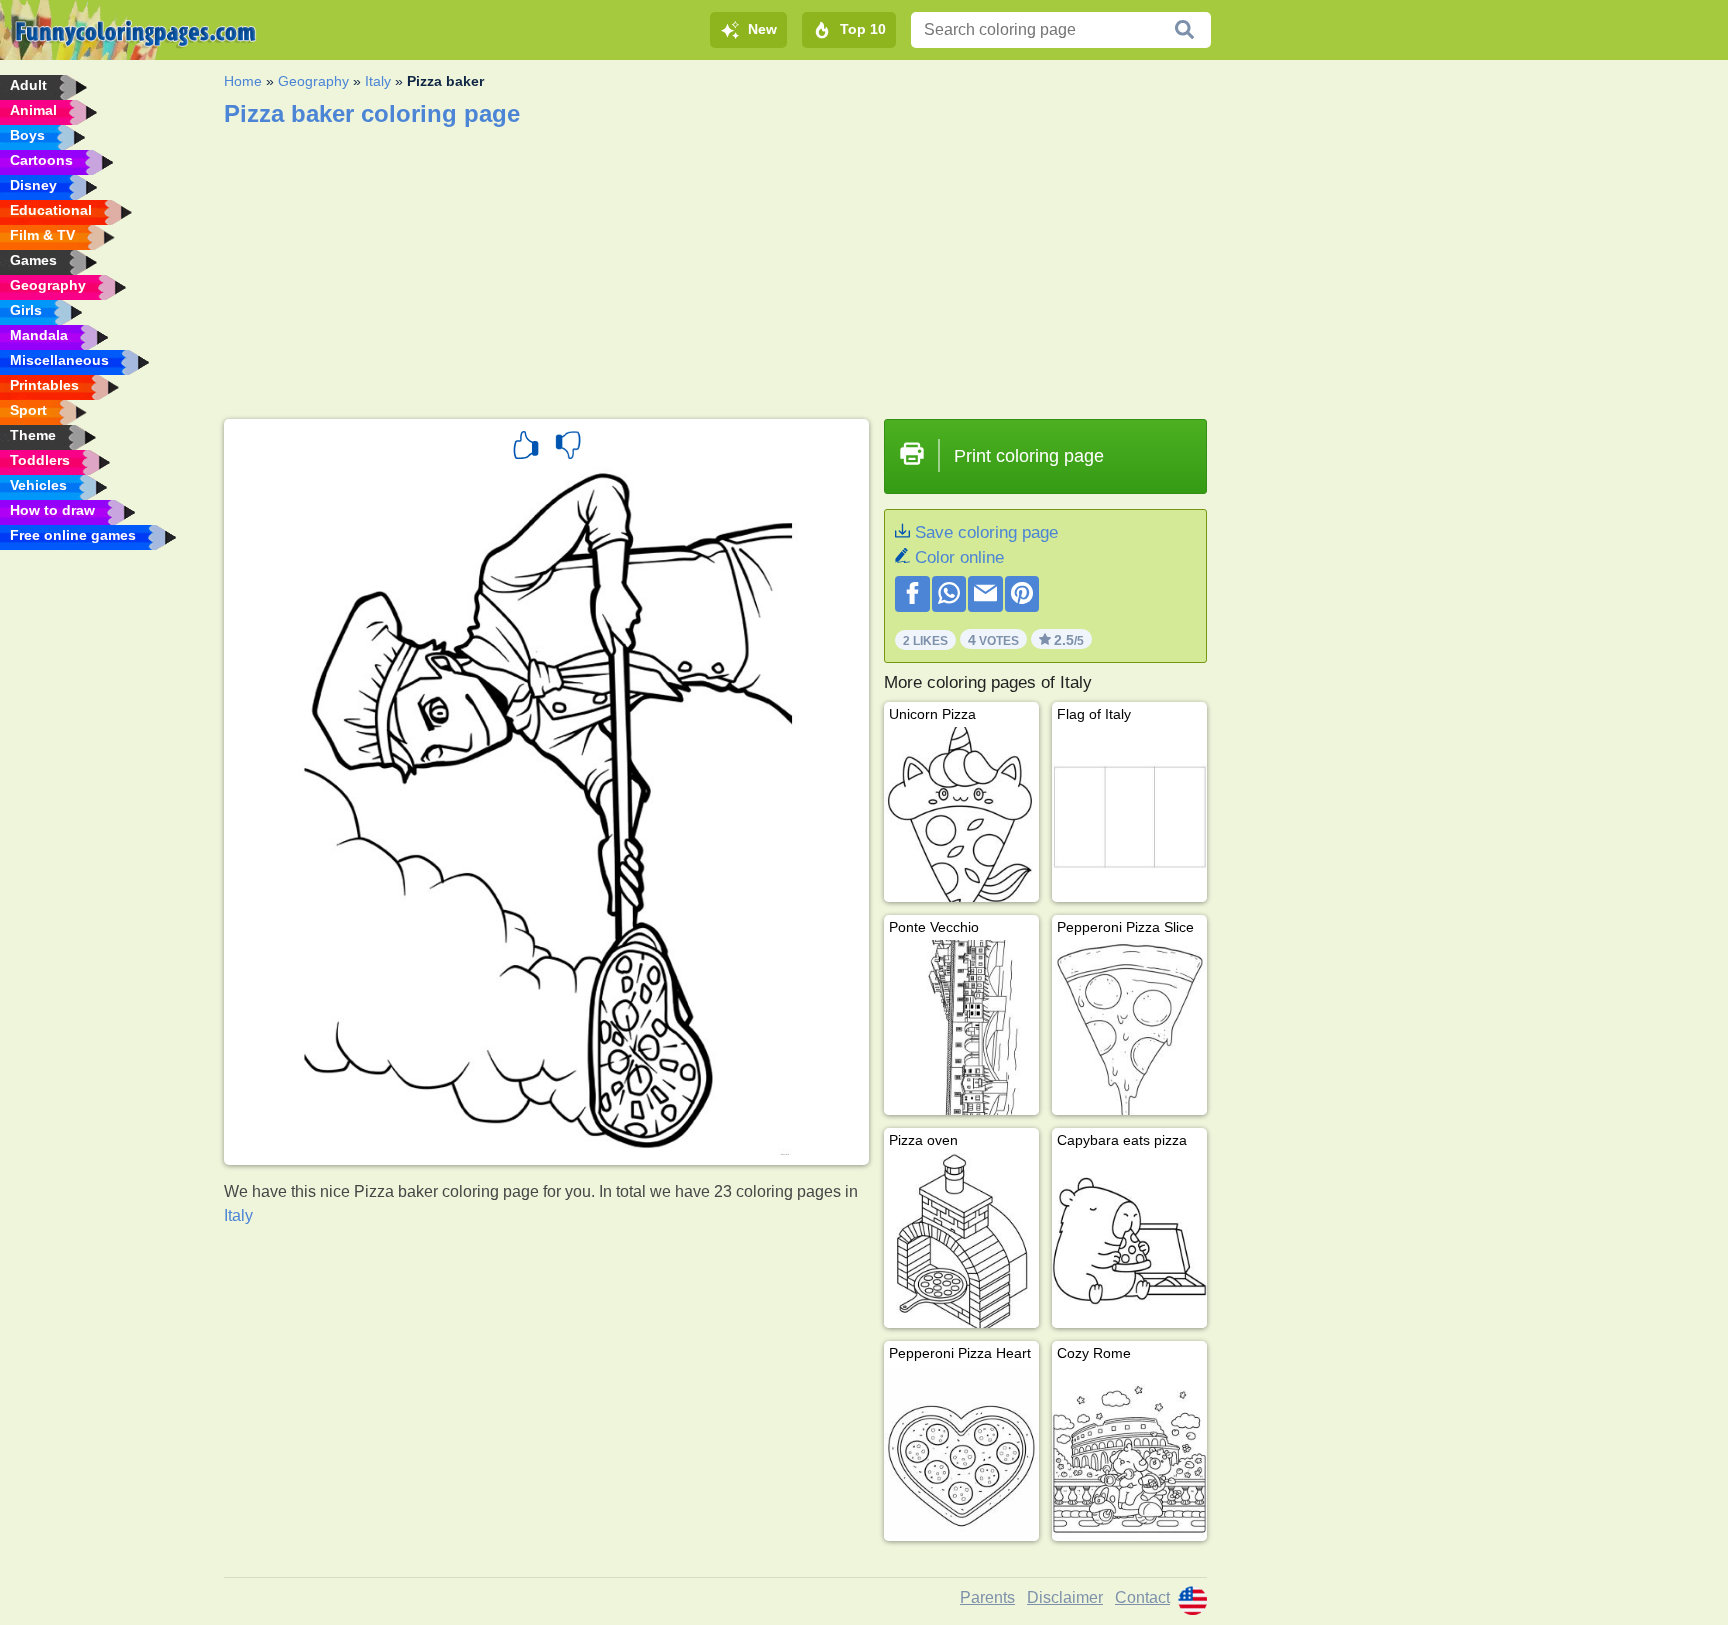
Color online (959, 557)
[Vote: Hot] (526, 448)
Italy (378, 81)
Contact (1142, 1597)
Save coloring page (986, 532)
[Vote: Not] (568, 448)
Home (243, 81)
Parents (987, 1597)
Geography (313, 81)
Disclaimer (1065, 1597)
